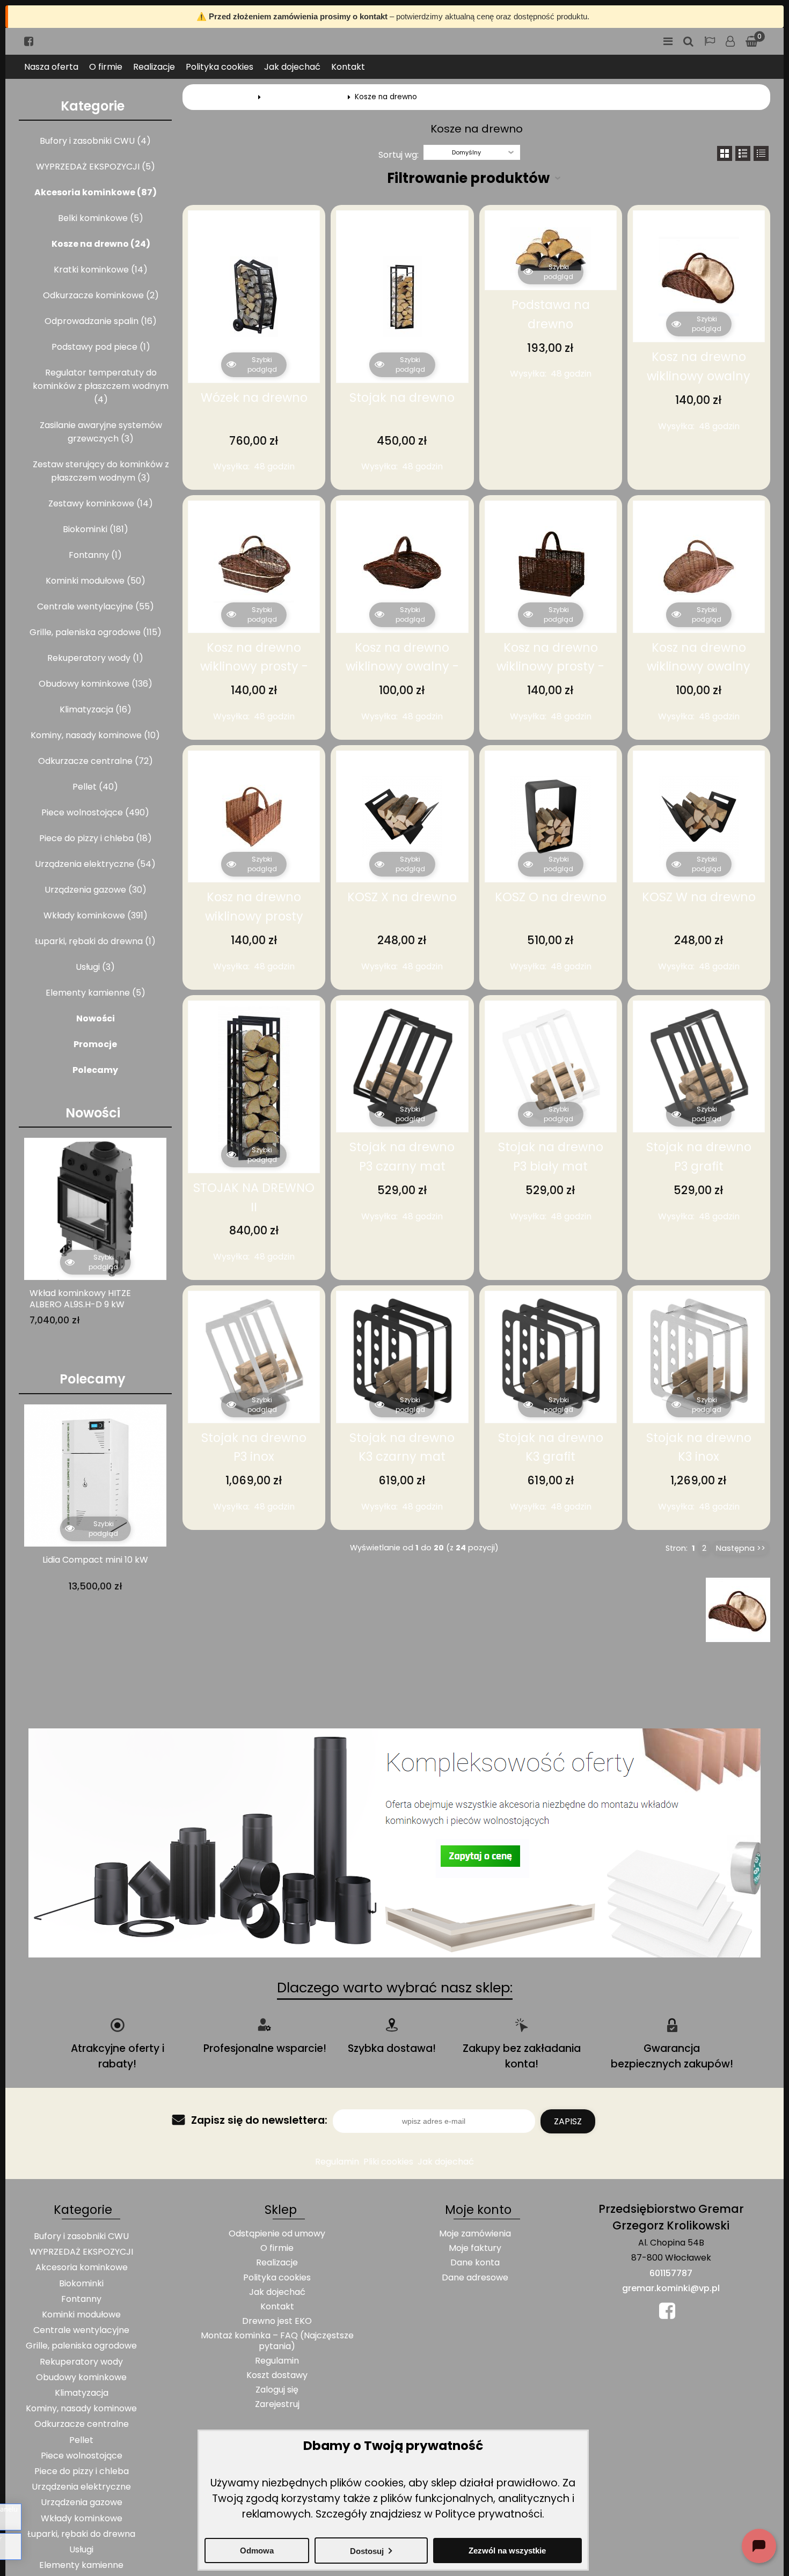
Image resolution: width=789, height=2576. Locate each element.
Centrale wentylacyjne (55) (96, 606)
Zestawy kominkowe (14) (101, 503)
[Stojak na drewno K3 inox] (699, 1357)
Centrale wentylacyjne (81, 2330)
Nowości (96, 1018)
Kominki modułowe (81, 2314)
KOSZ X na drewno (402, 897)
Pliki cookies (388, 2162)
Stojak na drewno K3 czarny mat (402, 1447)
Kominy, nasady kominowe (81, 2408)
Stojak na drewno (402, 398)
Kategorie (93, 106)
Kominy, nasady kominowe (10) (95, 735)
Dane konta (475, 2262)
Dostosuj (367, 2551)
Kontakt (348, 67)
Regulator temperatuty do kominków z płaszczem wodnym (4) (101, 386)
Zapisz (568, 2121)
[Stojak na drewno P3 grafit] (699, 1066)
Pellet (81, 2440)
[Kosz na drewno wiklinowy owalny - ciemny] (402, 566)
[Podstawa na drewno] (551, 250)
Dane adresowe (475, 2277)
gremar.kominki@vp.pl (671, 2288)
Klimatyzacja (82, 2393)
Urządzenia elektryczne (81, 2487)
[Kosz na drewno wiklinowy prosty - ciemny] (551, 566)
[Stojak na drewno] (402, 297)
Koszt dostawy (277, 2375)
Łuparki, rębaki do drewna (81, 2534)
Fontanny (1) (95, 555)
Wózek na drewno (254, 398)
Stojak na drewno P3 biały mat (551, 1157)
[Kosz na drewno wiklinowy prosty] (254, 816)
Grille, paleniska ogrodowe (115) (96, 632)
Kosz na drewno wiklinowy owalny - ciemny (402, 667)
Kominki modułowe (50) (96, 581)
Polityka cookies (220, 67)
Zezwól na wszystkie (507, 2551)
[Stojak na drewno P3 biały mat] (551, 1066)
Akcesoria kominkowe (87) (96, 192)
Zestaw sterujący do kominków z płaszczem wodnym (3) (101, 471)
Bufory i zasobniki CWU (81, 2236)
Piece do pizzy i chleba (82, 2471)
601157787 (671, 2273)
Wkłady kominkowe (82, 2518)
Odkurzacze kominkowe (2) (101, 295)
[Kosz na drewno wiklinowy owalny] (699, 276)
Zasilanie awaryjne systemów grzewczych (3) (101, 432)
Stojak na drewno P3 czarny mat (402, 1157)
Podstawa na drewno (551, 314)
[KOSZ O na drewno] (551, 816)
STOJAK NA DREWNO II (254, 1197)
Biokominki (81, 2283)
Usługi (81, 2549)
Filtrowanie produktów (468, 178)
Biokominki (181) (96, 529)
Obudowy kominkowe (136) (96, 684)
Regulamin (337, 2162)
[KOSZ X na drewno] (402, 816)
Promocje (95, 1044)
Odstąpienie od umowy (277, 2233)
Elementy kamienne (81, 2565)
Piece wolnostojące (82, 2456)
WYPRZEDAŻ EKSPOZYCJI (81, 2252)
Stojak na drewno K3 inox (699, 1447)
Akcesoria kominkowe (304, 97)
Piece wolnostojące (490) (95, 812)
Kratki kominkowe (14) (101, 270)
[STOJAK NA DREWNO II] (254, 1087)
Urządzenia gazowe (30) (96, 890)
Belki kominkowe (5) (101, 218)
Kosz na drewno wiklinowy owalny (699, 366)
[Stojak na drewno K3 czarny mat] (402, 1357)
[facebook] (29, 41)
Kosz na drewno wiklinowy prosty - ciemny (550, 667)
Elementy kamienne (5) (96, 993)
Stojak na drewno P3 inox (254, 1447)
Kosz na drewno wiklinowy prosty (254, 907)
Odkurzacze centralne (82, 2424)
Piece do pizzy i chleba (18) (96, 838)
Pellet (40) (95, 787)
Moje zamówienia (475, 2233)
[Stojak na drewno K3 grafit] (551, 1357)
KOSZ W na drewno (699, 897)
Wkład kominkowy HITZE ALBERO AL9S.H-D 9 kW (80, 1299)
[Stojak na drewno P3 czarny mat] (402, 1066)
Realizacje (154, 67)
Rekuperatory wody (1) (95, 658)
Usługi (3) (95, 967)
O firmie (106, 67)
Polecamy (95, 1070)
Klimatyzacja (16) (96, 709)
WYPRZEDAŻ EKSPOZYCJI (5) (96, 167)
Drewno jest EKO (277, 2321)
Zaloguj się (730, 41)
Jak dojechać (292, 67)
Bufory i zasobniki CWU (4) (95, 141)
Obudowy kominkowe (81, 2377)
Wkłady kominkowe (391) (96, 915)
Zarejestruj (277, 2404)
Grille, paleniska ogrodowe (81, 2346)
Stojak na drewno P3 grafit (699, 1157)
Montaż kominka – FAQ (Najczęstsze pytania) (277, 2341)
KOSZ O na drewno (551, 897)
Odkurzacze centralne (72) (96, 761)
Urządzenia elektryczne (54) (95, 864)
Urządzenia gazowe (82, 2502)
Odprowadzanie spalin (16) (101, 321)
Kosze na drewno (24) (101, 244)
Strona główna (228, 97)
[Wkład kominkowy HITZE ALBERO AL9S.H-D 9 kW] (95, 1209)
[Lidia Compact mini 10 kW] (95, 1475)
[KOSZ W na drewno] (699, 816)
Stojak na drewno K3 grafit (551, 1447)
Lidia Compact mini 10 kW (95, 1560)
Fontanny (81, 2299)
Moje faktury (475, 2248)
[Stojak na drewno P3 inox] (254, 1357)
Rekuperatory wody (81, 2362)
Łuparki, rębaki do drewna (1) (95, 941)
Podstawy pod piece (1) (101, 347)
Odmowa (257, 2551)
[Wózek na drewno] (254, 297)
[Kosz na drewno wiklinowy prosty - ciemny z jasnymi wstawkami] (254, 566)
